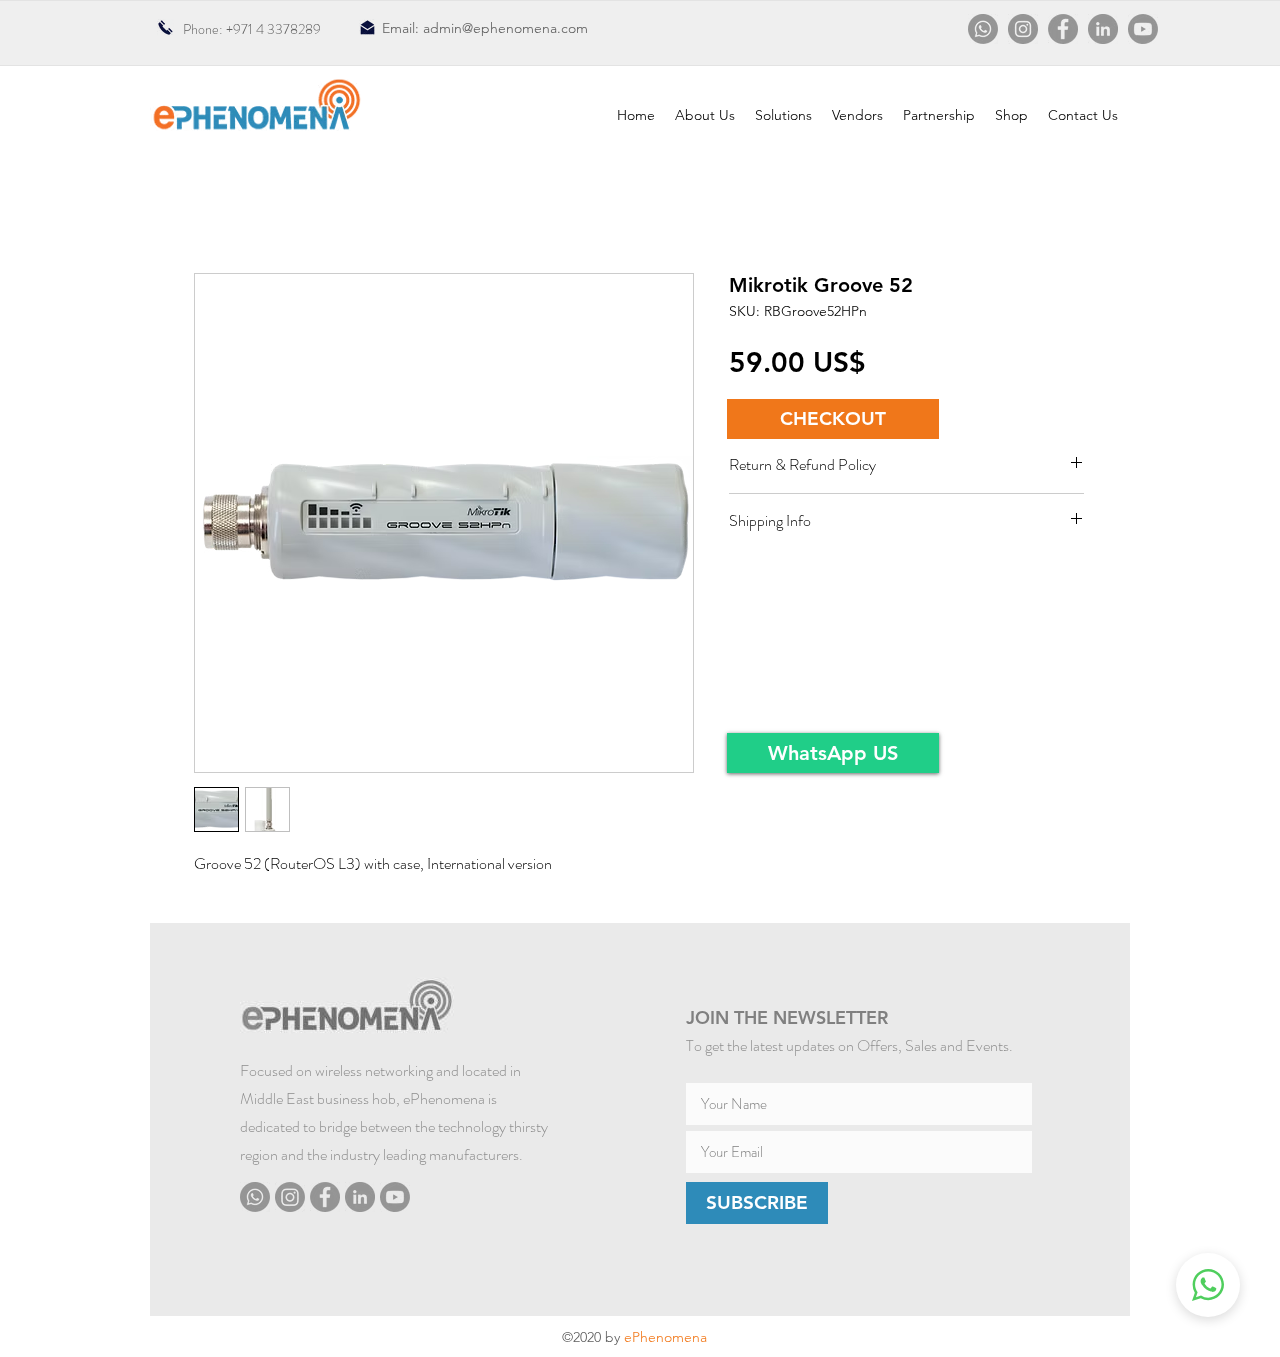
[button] (833, 419)
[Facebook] (1063, 29)
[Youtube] (1143, 29)
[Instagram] (1023, 29)
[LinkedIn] (1103, 29)
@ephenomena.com (525, 28)
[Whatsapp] (983, 29)
